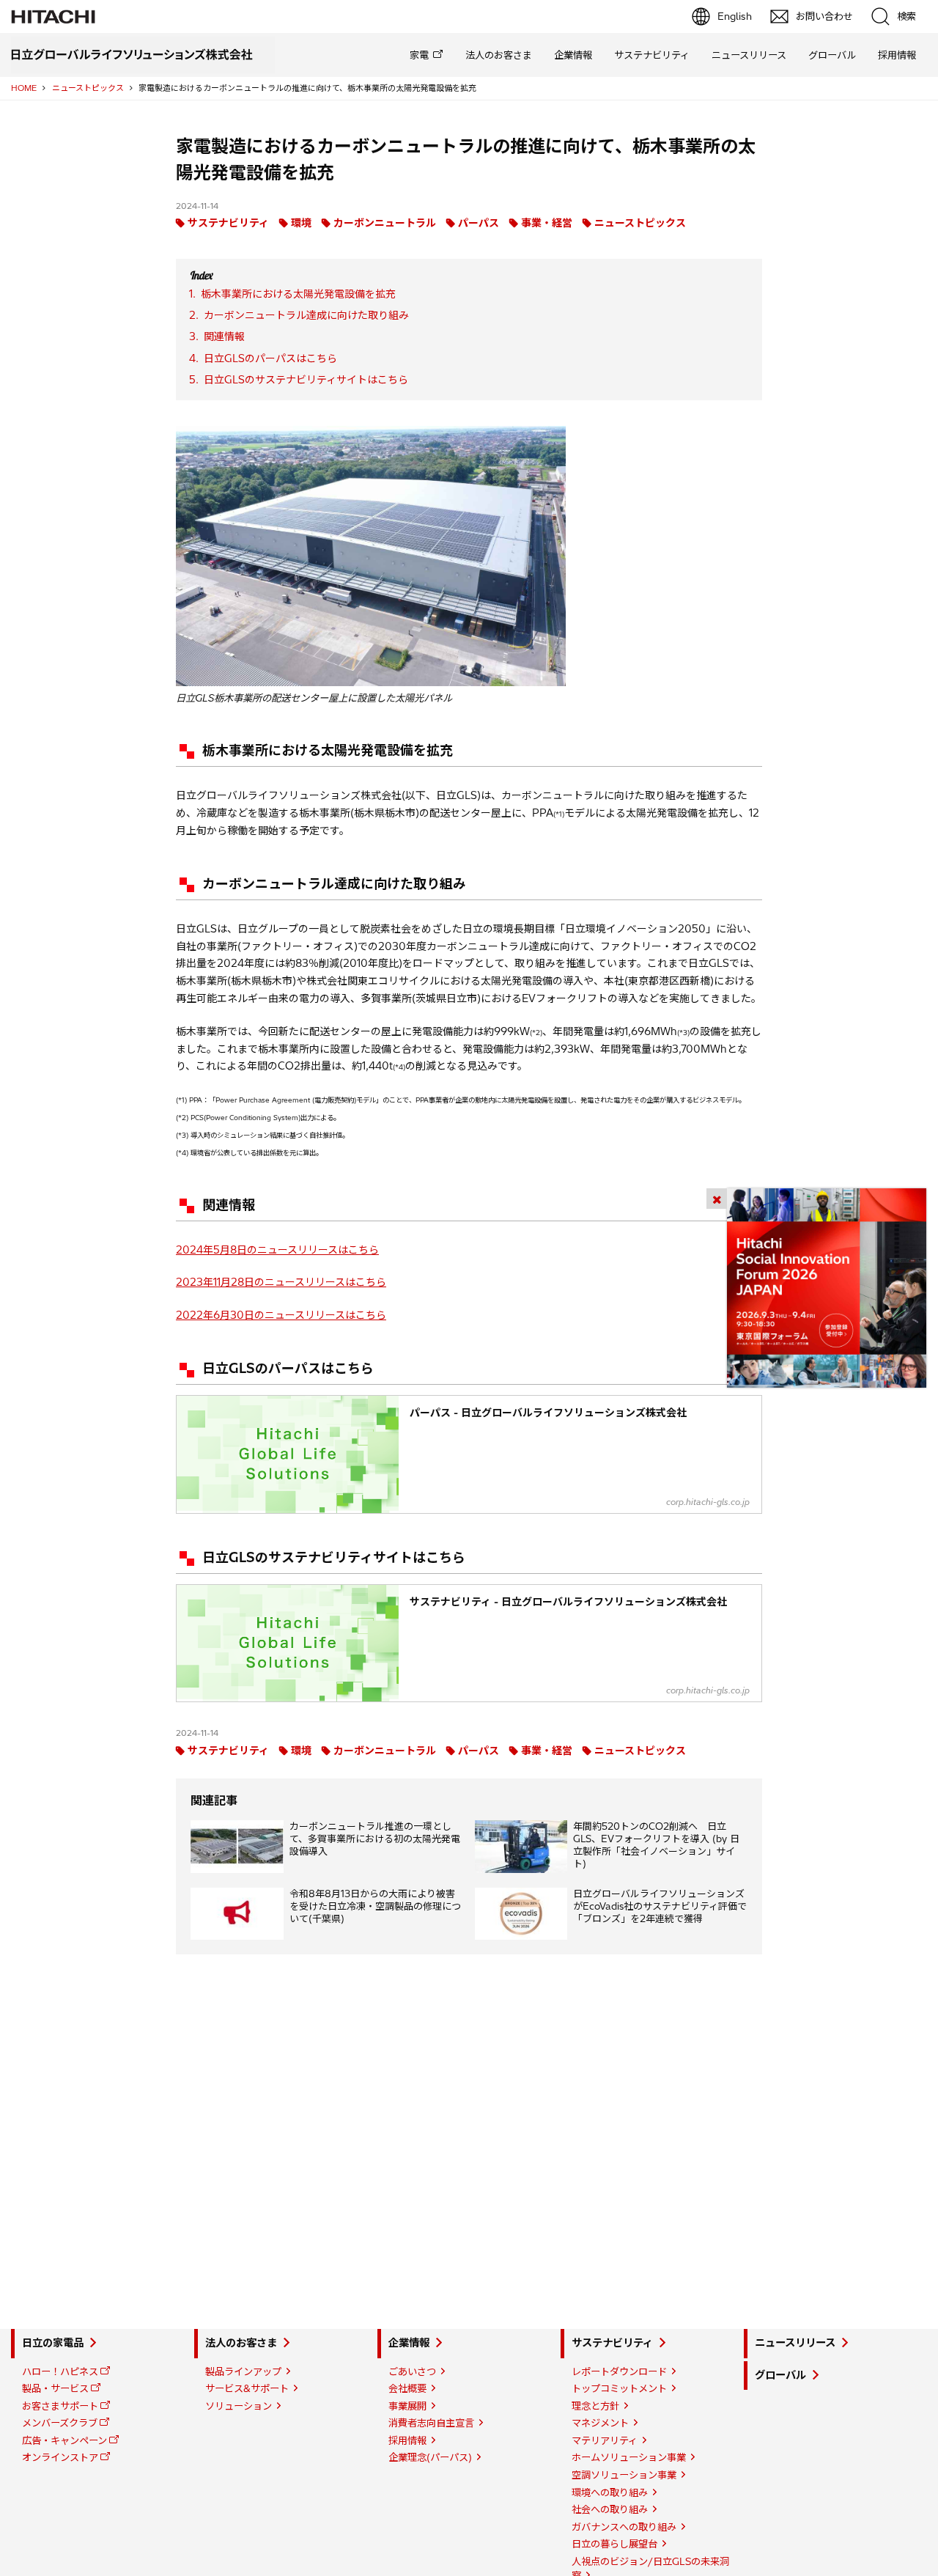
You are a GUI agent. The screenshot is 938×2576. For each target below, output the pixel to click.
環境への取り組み (610, 2492)
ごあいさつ (412, 2371)
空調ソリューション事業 (624, 2475)
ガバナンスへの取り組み (624, 2527)
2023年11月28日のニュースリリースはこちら (281, 1282)
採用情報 (897, 55)
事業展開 (407, 2406)
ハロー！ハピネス (60, 2371)
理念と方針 (595, 2406)
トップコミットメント (619, 2388)
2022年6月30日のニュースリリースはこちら (281, 1315)
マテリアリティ (605, 2440)
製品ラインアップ (243, 2371)
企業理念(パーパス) (430, 2457)
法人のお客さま (499, 55)
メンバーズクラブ (60, 2423)
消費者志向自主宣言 (431, 2423)
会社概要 (407, 2388)
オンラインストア (60, 2457)
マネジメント (600, 2423)
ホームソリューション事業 (629, 2457)
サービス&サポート (247, 2388)
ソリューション (239, 2406)
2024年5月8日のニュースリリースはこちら (277, 1250)
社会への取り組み (610, 2509)
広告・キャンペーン (64, 2440)
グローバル (832, 55)
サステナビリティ (652, 55)
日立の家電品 (53, 2343)
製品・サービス (55, 2388)
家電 (419, 55)
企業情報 (573, 55)
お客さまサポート (60, 2406)
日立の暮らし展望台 (614, 2544)
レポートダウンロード (619, 2371)
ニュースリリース (749, 55)
